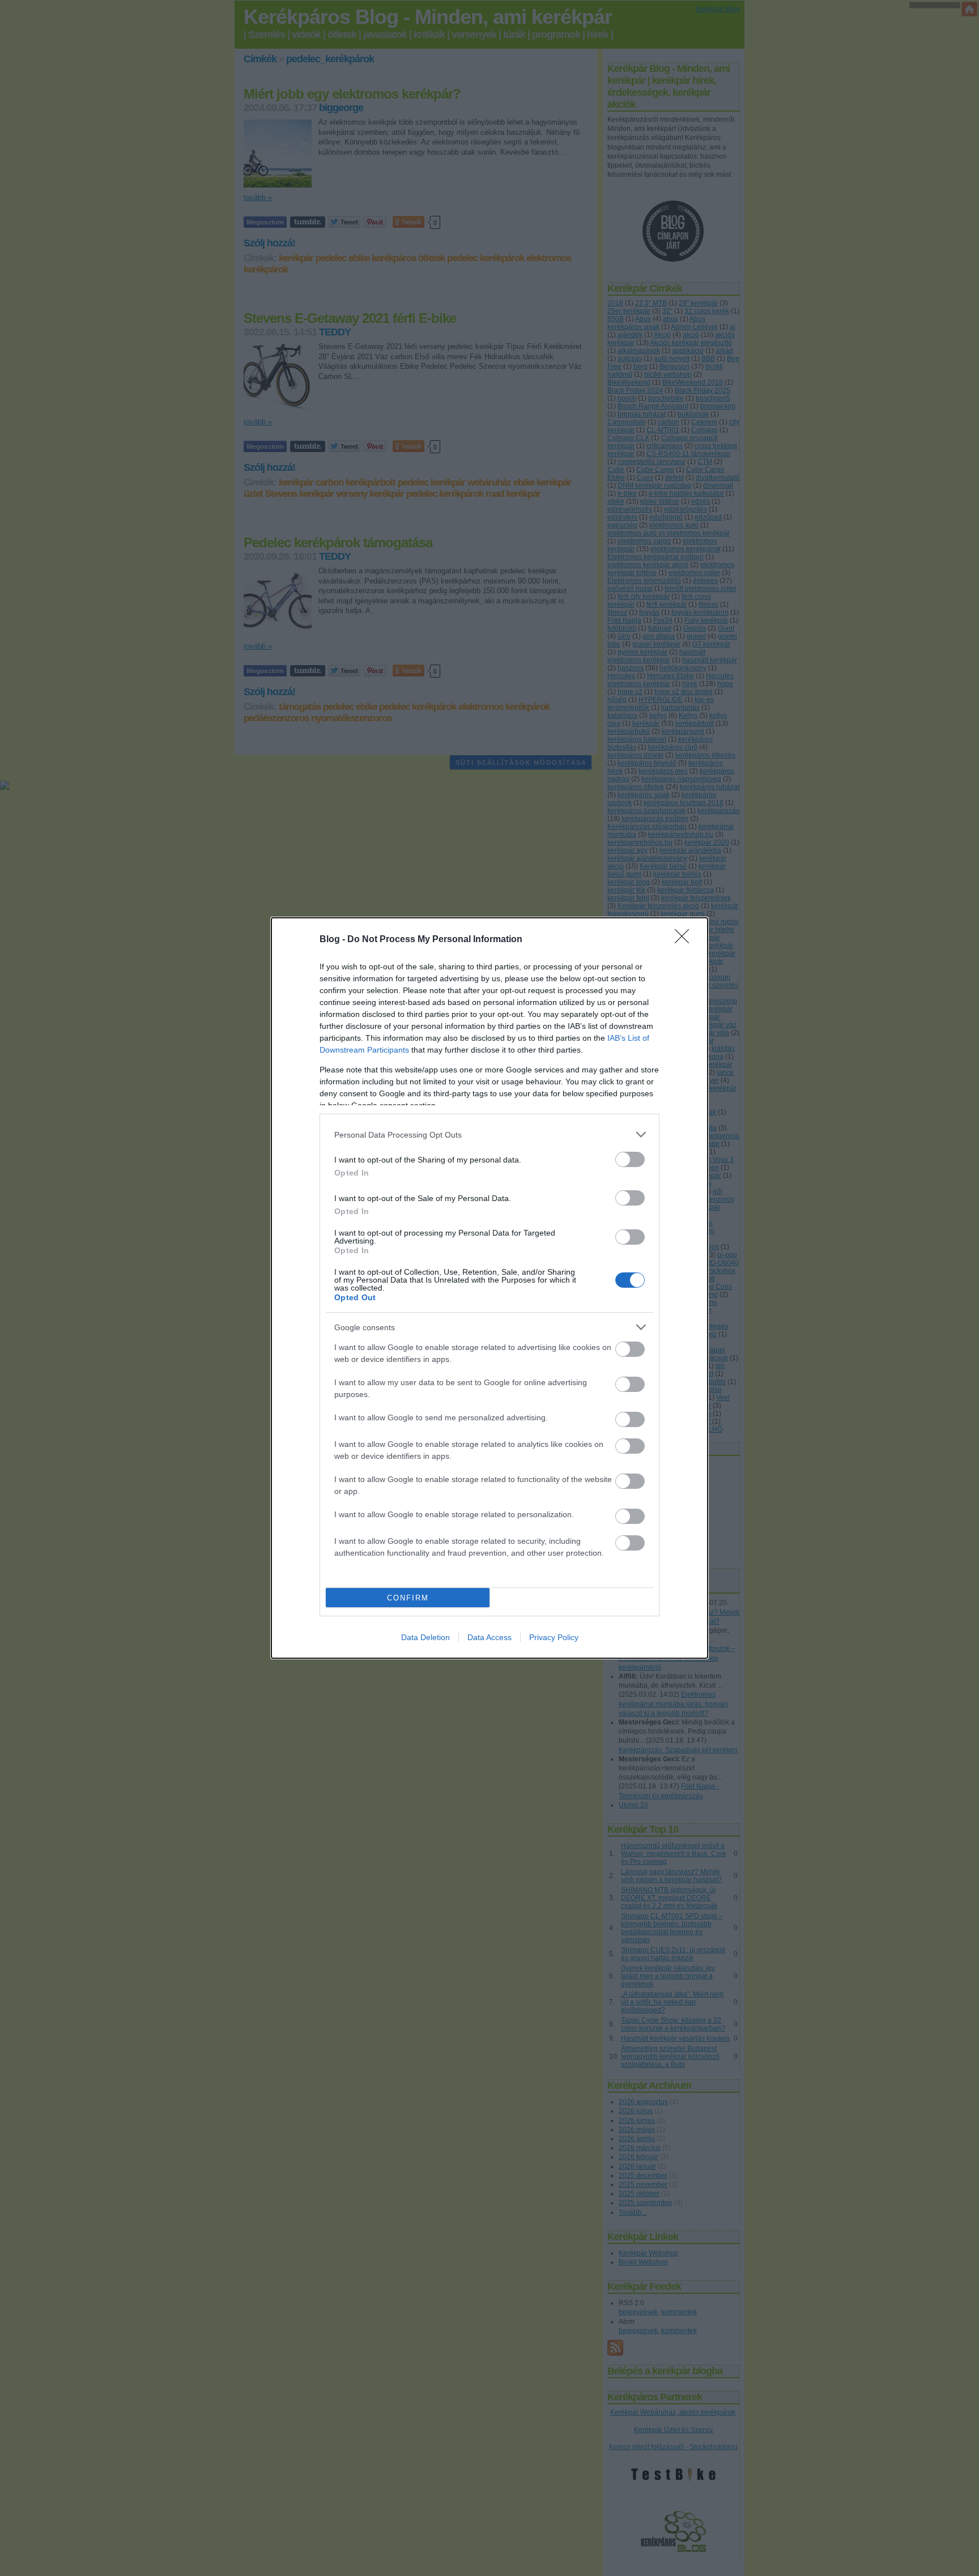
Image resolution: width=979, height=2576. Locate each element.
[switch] (630, 1159)
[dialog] (489, 1288)
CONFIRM (408, 1598)
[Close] (686, 940)
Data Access (489, 1637)
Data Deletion (425, 1637)
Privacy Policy (554, 1637)
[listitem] (489, 1134)
